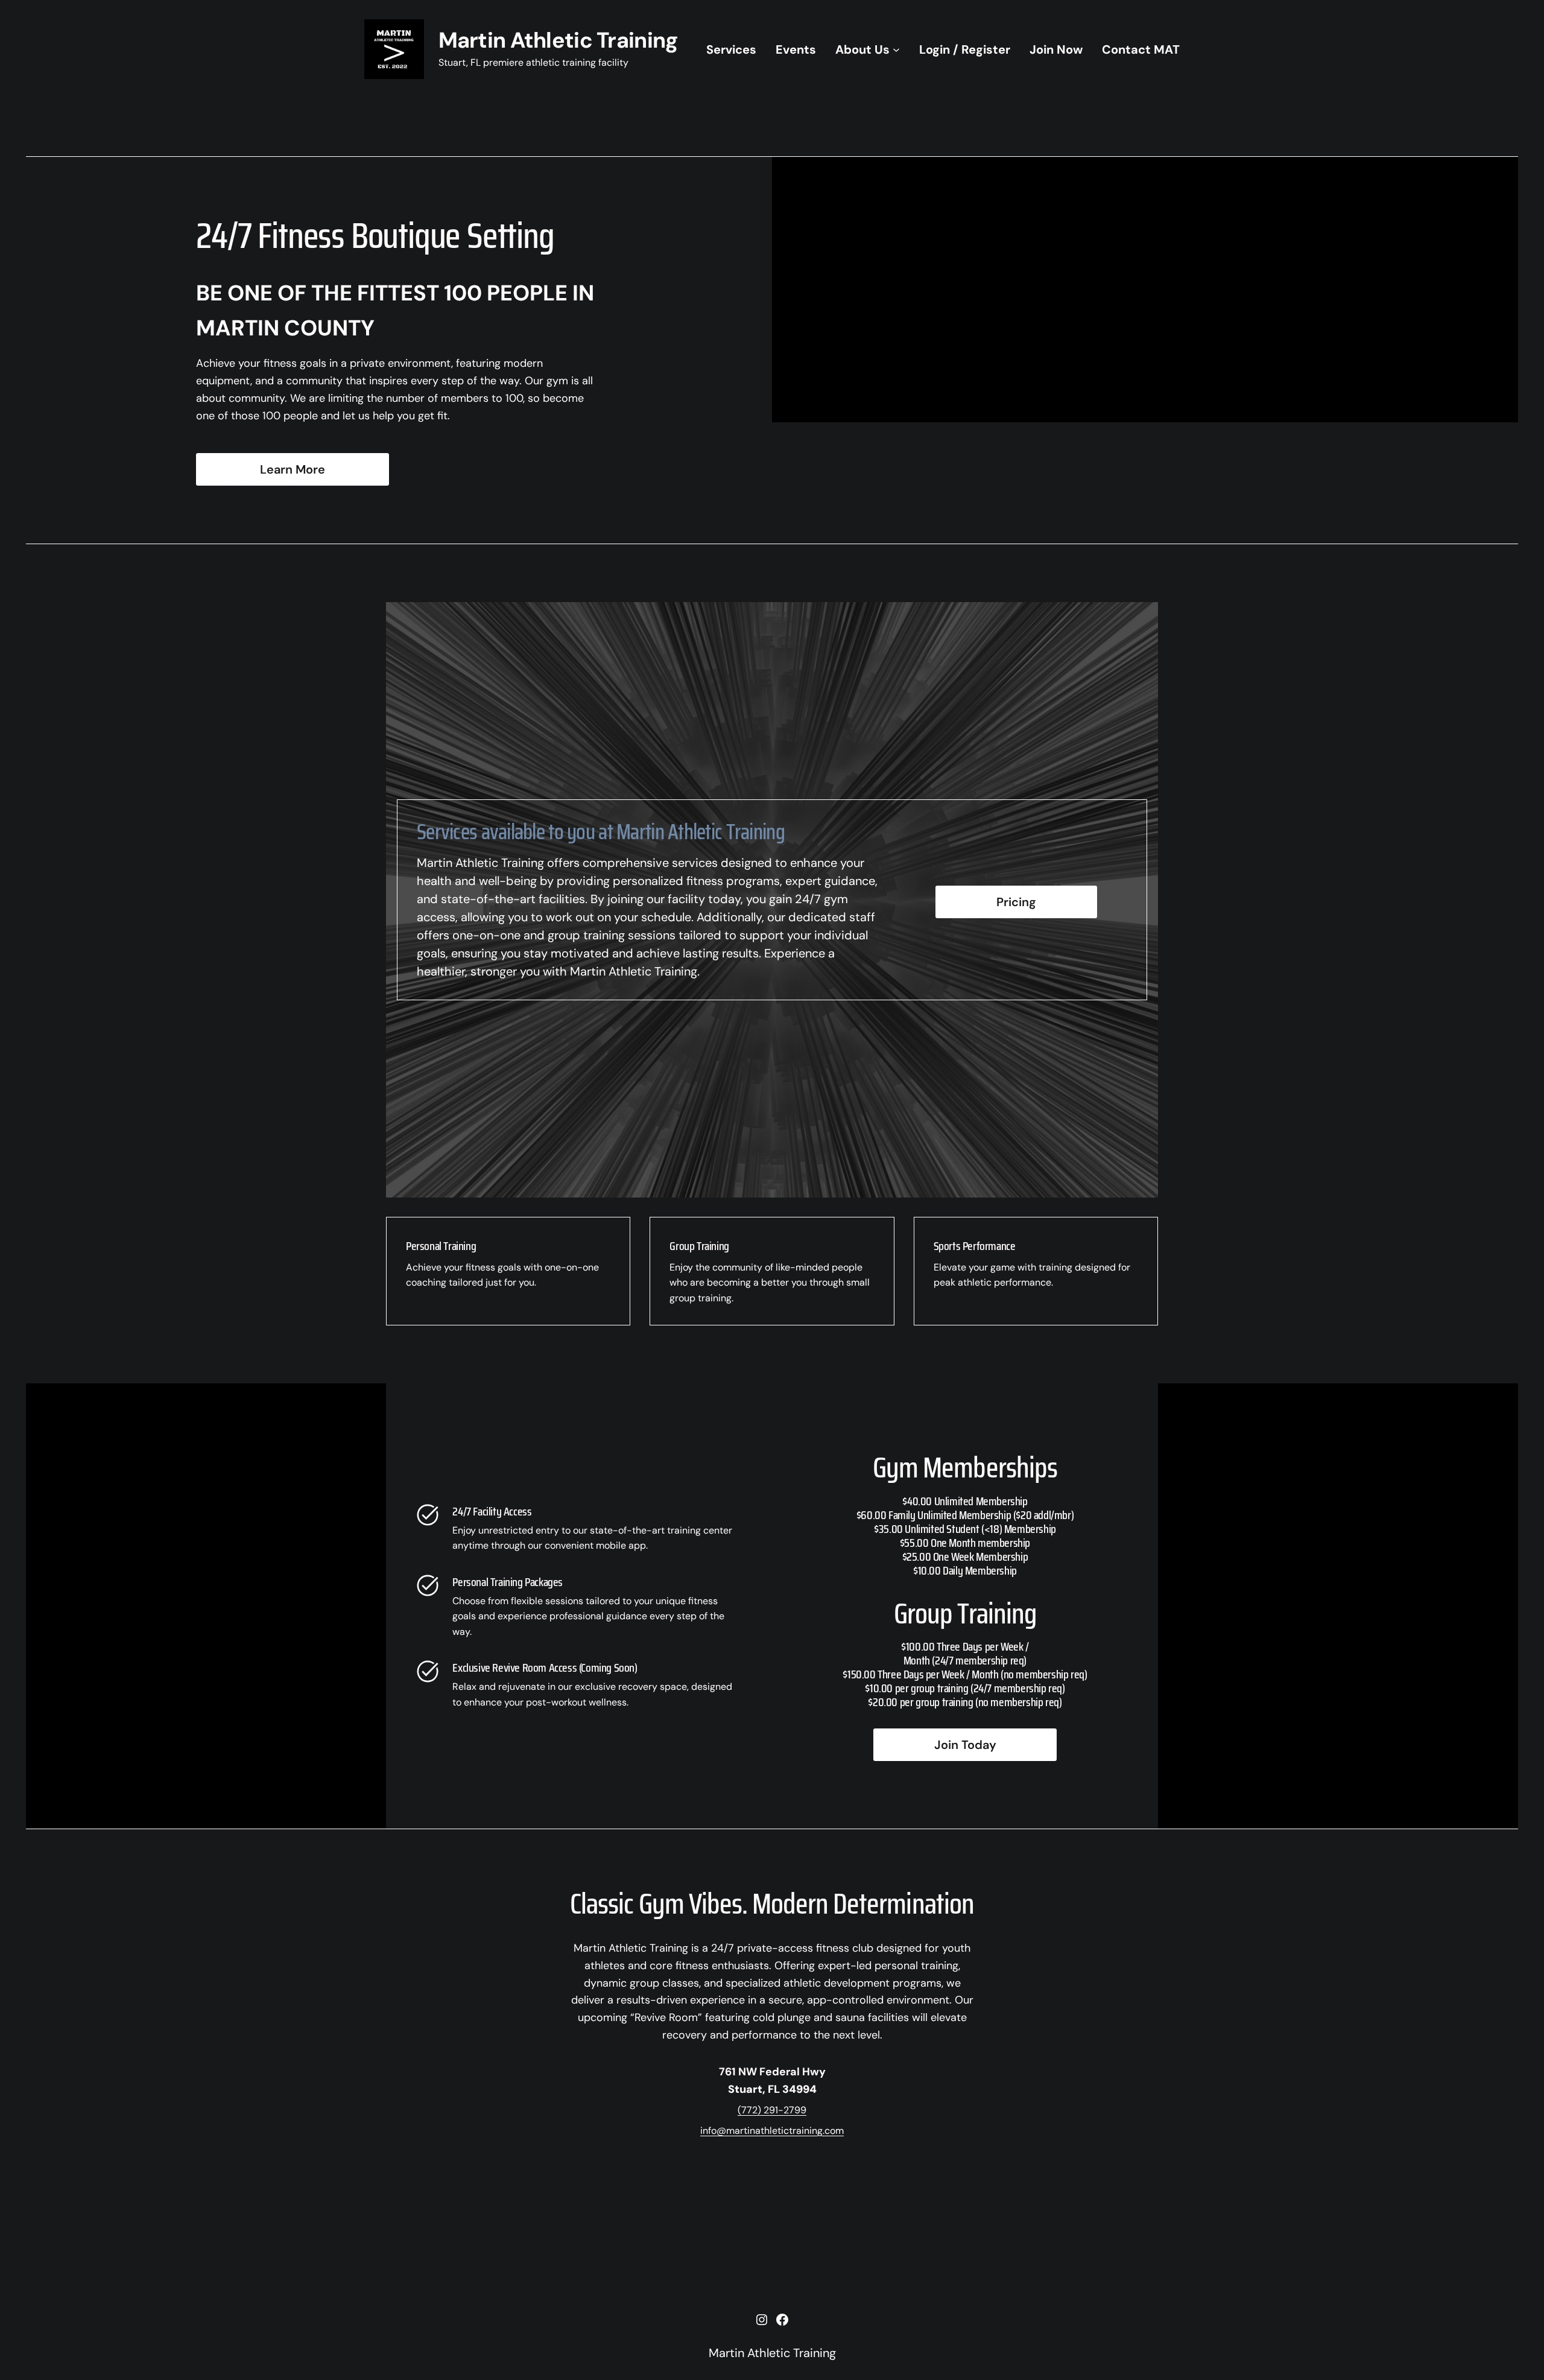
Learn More (293, 469)
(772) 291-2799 (772, 2110)
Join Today (965, 1745)
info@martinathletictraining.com (772, 2131)
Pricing (1016, 902)
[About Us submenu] (896, 49)
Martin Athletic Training (558, 40)
